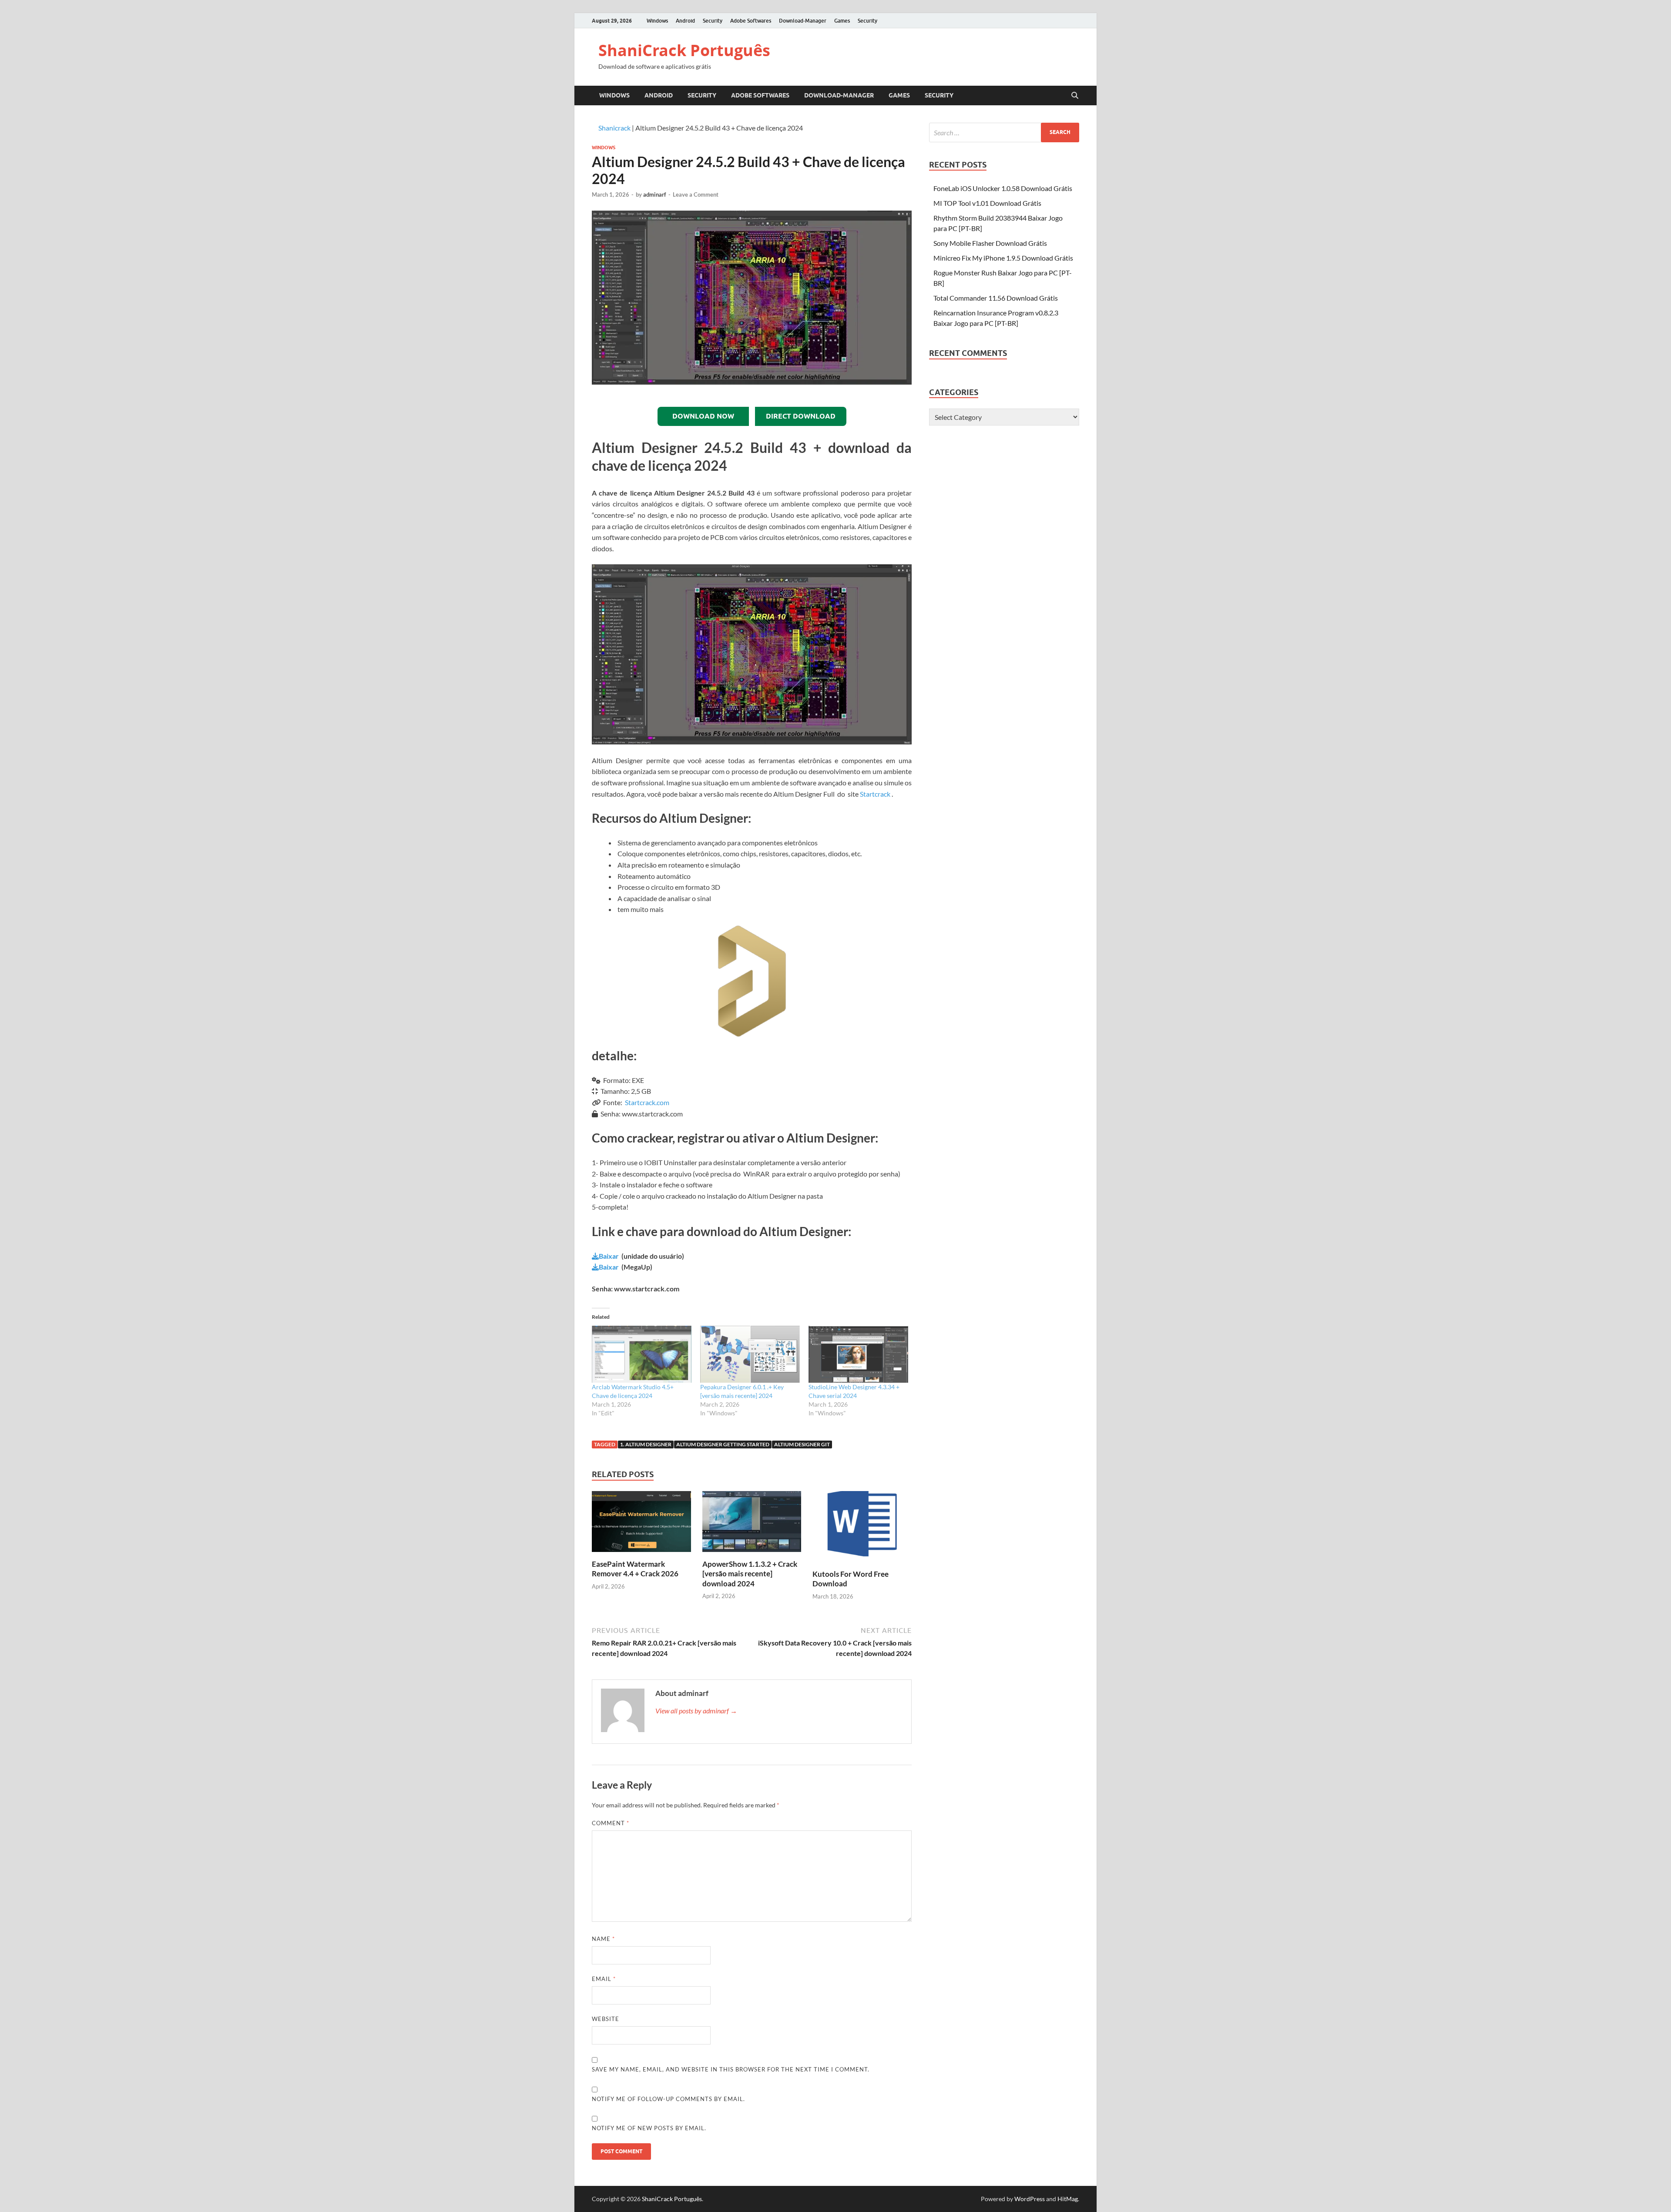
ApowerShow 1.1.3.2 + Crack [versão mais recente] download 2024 (750, 1574)
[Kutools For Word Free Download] (862, 1529)
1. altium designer (646, 1444)
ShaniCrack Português (684, 50)
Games (842, 21)
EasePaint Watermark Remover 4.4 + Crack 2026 (635, 1569)
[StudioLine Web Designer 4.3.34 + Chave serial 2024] (858, 1354)
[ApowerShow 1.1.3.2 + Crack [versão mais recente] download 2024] (752, 1524)
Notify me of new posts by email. (649, 2128)
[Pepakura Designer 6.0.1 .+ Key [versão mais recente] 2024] (750, 1354)
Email (604, 1979)
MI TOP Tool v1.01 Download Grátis (987, 203)
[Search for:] (1004, 132)
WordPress (1030, 2199)
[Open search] (1075, 96)
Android (685, 21)
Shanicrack (614, 128)
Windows (657, 21)
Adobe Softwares (751, 21)
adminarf (655, 194)
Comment (611, 1823)
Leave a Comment (696, 194)
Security (713, 21)
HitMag (1068, 2199)
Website (606, 2019)
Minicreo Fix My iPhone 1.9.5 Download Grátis (1003, 258)
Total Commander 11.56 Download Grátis (996, 298)
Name (603, 1939)
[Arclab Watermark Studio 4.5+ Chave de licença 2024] (642, 1354)
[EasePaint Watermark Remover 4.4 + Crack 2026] (641, 1524)
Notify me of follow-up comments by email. (668, 2099)
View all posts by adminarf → (696, 1711)
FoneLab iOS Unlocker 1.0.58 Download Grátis (1003, 188)
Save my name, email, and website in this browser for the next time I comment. (731, 2069)
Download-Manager (803, 21)
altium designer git (802, 1444)
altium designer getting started (723, 1444)
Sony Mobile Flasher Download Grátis (990, 243)
